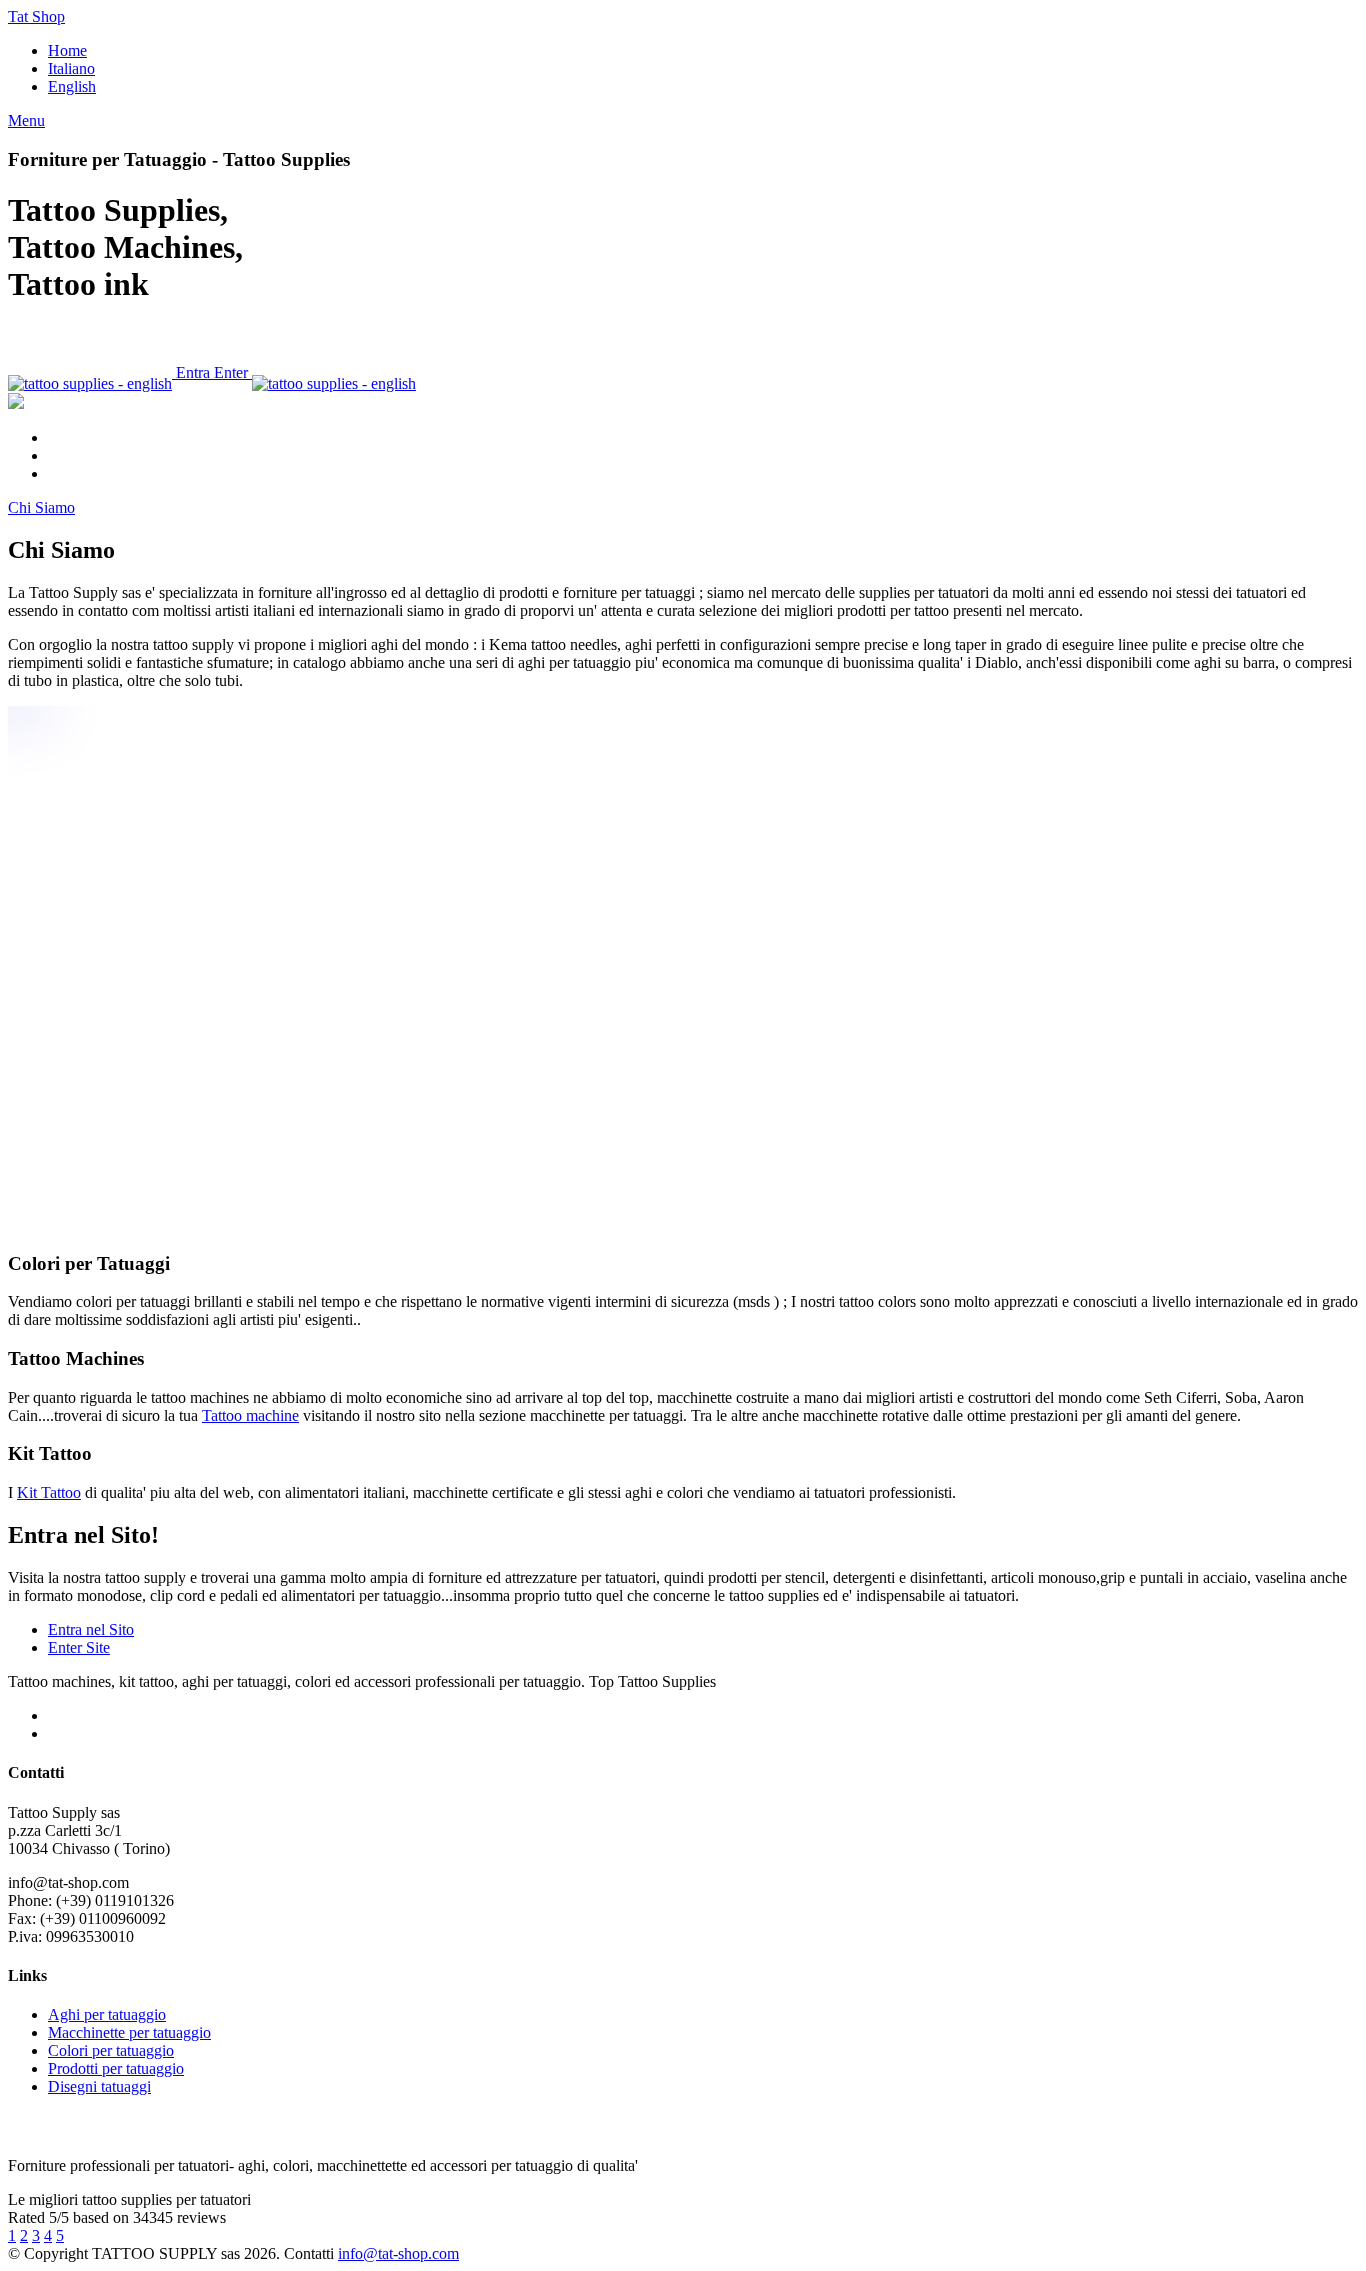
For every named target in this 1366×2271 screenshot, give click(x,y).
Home (67, 50)
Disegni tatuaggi (99, 2086)
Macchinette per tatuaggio (129, 2032)
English (72, 86)
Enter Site (79, 1647)
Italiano (71, 68)
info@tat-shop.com (398, 2253)
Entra (193, 372)
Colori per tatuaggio (111, 2050)
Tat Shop (36, 16)
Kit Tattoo (49, 1492)
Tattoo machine (250, 1415)
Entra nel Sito (91, 1629)
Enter (233, 372)
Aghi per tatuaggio (107, 2014)
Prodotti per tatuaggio (116, 2068)
